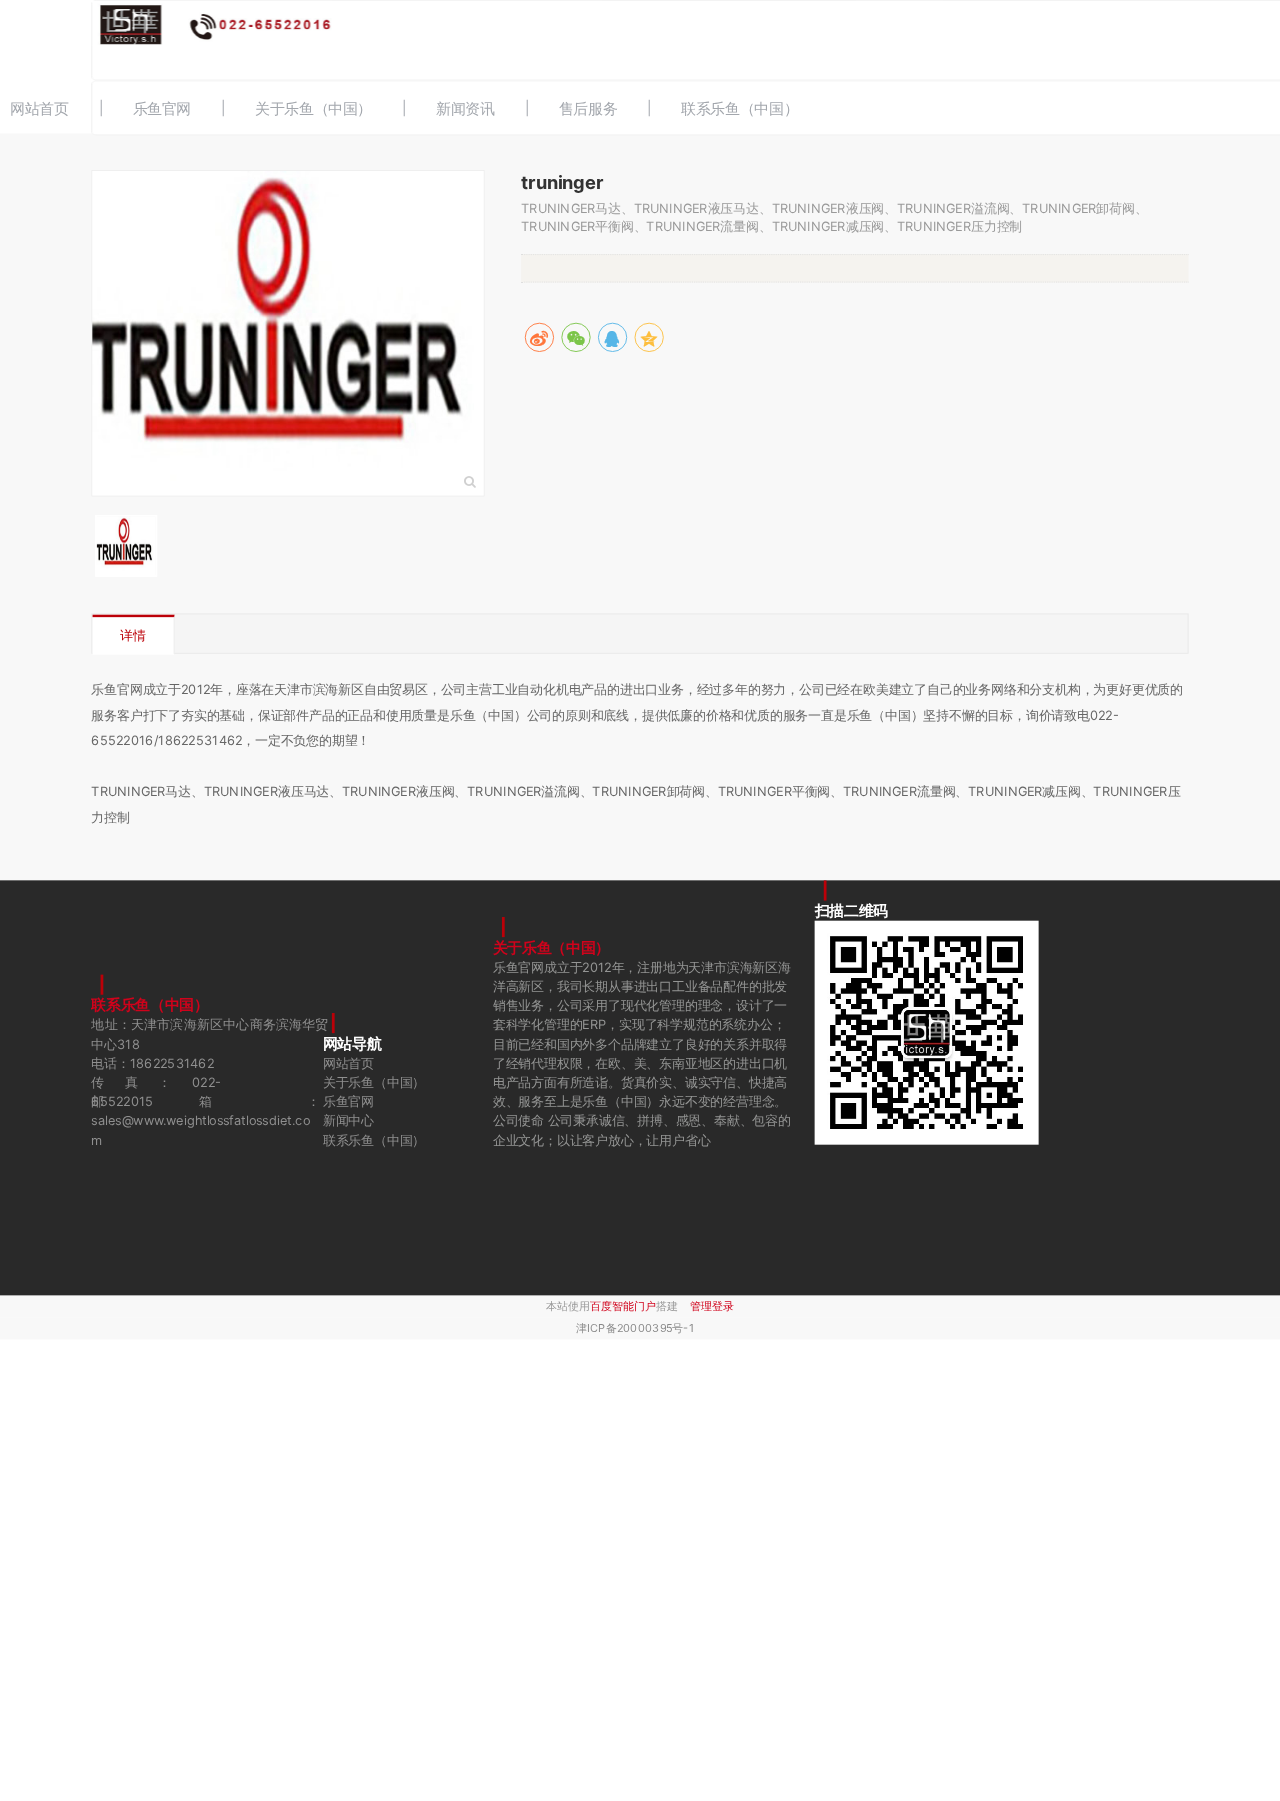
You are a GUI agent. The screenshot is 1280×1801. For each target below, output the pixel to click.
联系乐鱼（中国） (739, 109)
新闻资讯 (465, 109)
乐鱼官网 (162, 109)
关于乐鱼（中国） (313, 109)
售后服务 (588, 109)
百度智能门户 (623, 1307)
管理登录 (712, 1307)
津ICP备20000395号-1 (635, 1329)
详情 (133, 636)
